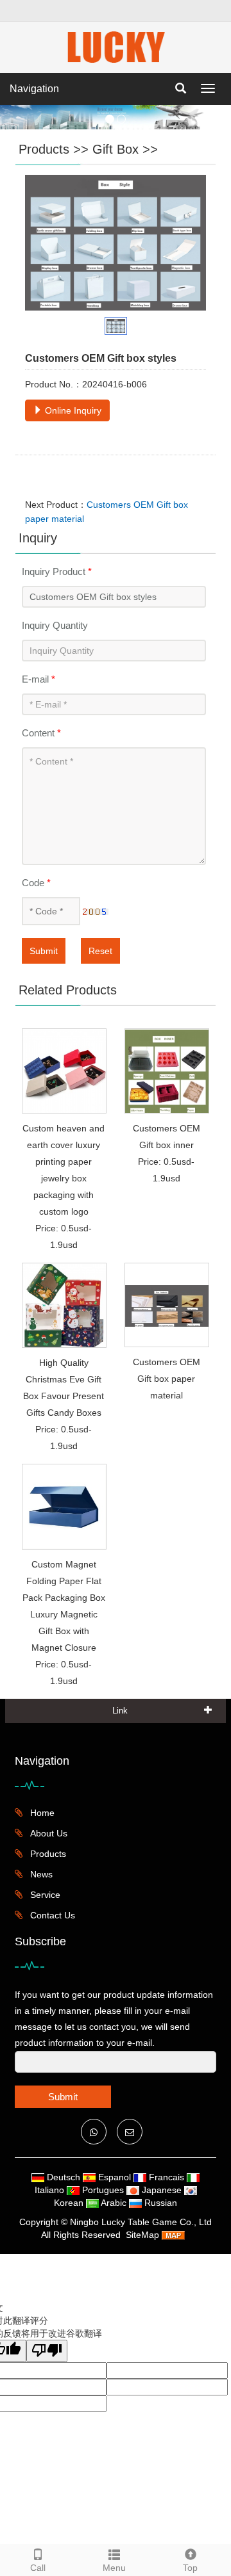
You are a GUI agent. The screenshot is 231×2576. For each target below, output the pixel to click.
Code (36, 883)
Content (41, 733)
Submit (44, 951)
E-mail (38, 679)
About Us (47, 1833)
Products (44, 149)
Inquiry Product (57, 571)
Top (190, 2568)
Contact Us (51, 1915)
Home (41, 1813)
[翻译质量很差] (47, 2351)
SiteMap (142, 2235)
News (40, 1874)
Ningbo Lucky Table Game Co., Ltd (141, 2222)
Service (44, 1895)
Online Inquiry (72, 410)
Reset (100, 951)
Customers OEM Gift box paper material (167, 1379)
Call (38, 2568)
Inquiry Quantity (55, 625)
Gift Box (116, 149)
